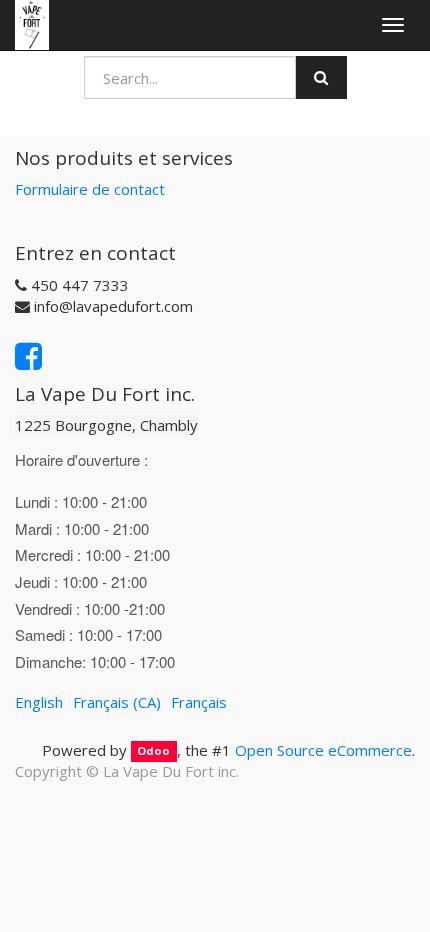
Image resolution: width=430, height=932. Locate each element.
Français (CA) (117, 702)
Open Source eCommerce (323, 750)
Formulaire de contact (90, 189)
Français (199, 702)
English (39, 702)
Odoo (153, 751)
